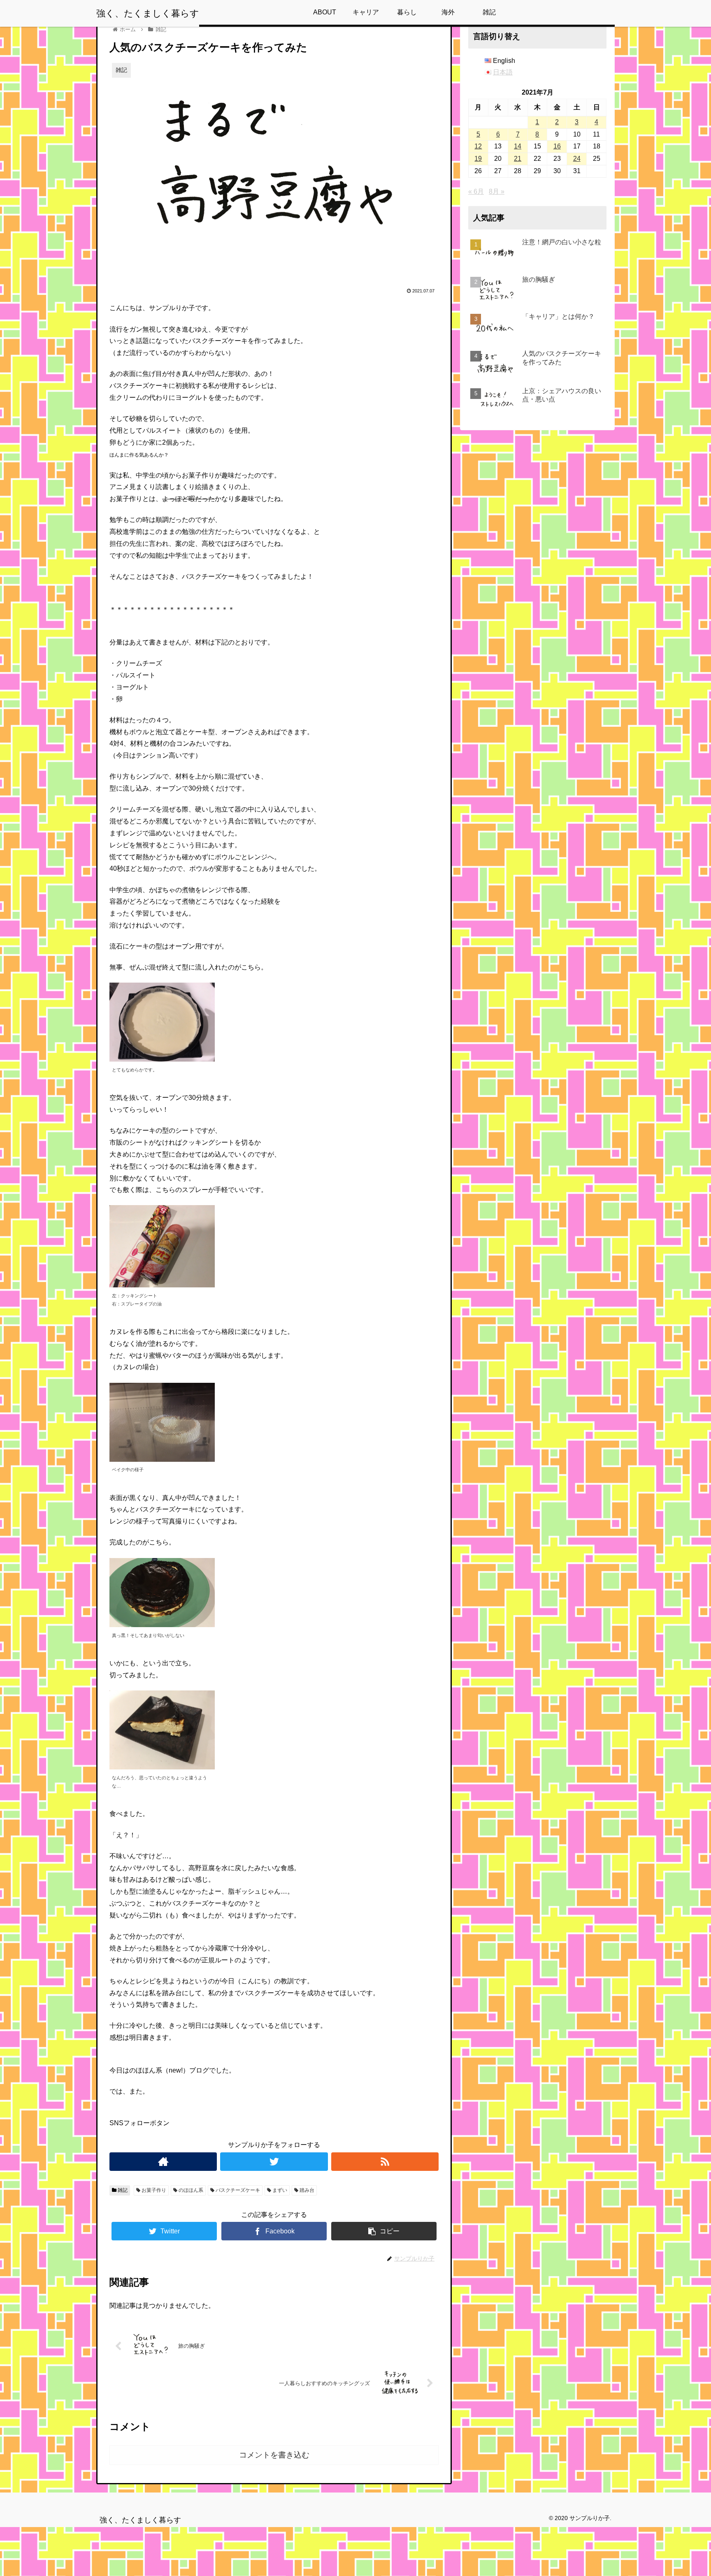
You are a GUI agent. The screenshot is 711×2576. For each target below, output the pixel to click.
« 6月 (476, 191)
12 (478, 146)
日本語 (503, 72)
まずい (279, 2190)
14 (518, 146)
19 (478, 159)
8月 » (497, 191)
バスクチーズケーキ (237, 2190)
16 (557, 146)
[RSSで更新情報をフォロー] (385, 2162)
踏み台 (306, 2190)
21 (518, 159)
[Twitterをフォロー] (274, 2162)
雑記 (122, 2190)
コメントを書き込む (274, 2455)
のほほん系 (190, 2190)
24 (577, 159)
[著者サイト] (163, 2162)
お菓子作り (153, 2190)
